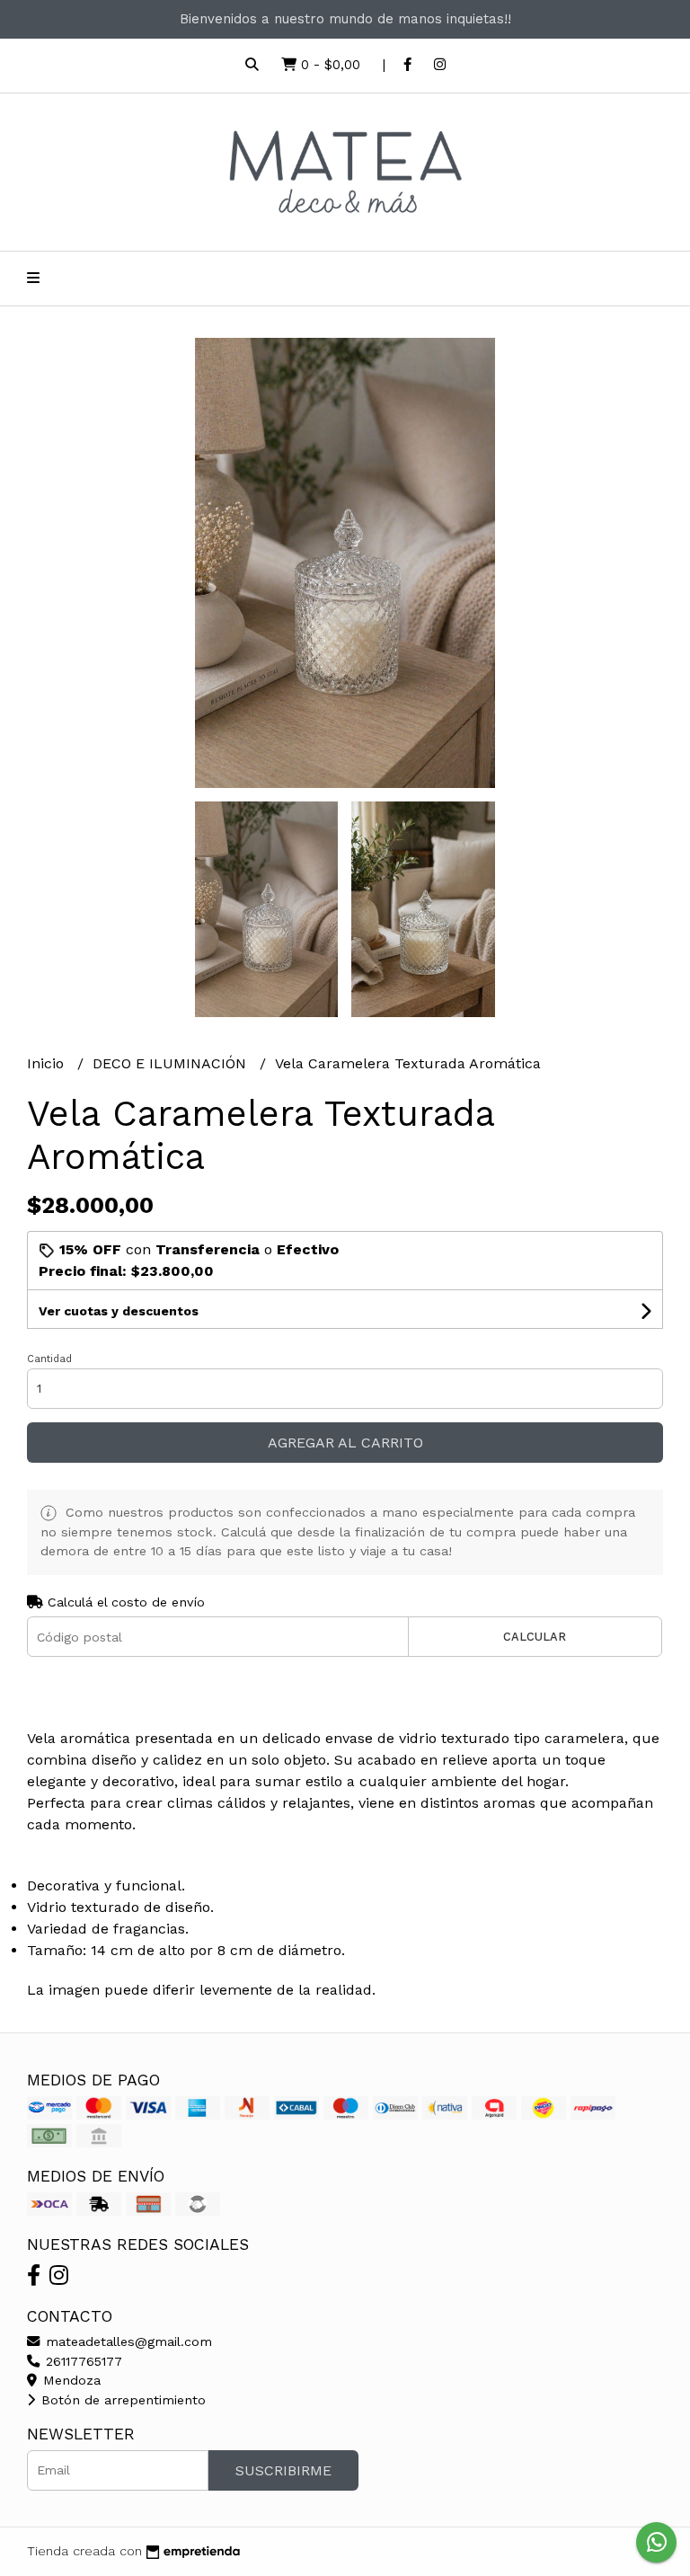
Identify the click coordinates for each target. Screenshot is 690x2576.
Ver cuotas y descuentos (119, 1311)
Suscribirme (283, 2470)
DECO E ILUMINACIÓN (172, 1063)
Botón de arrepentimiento (121, 2400)
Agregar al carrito (345, 1443)
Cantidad (49, 1359)
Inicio (48, 1063)
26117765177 (82, 2361)
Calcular (535, 1637)
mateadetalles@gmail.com (127, 2341)
